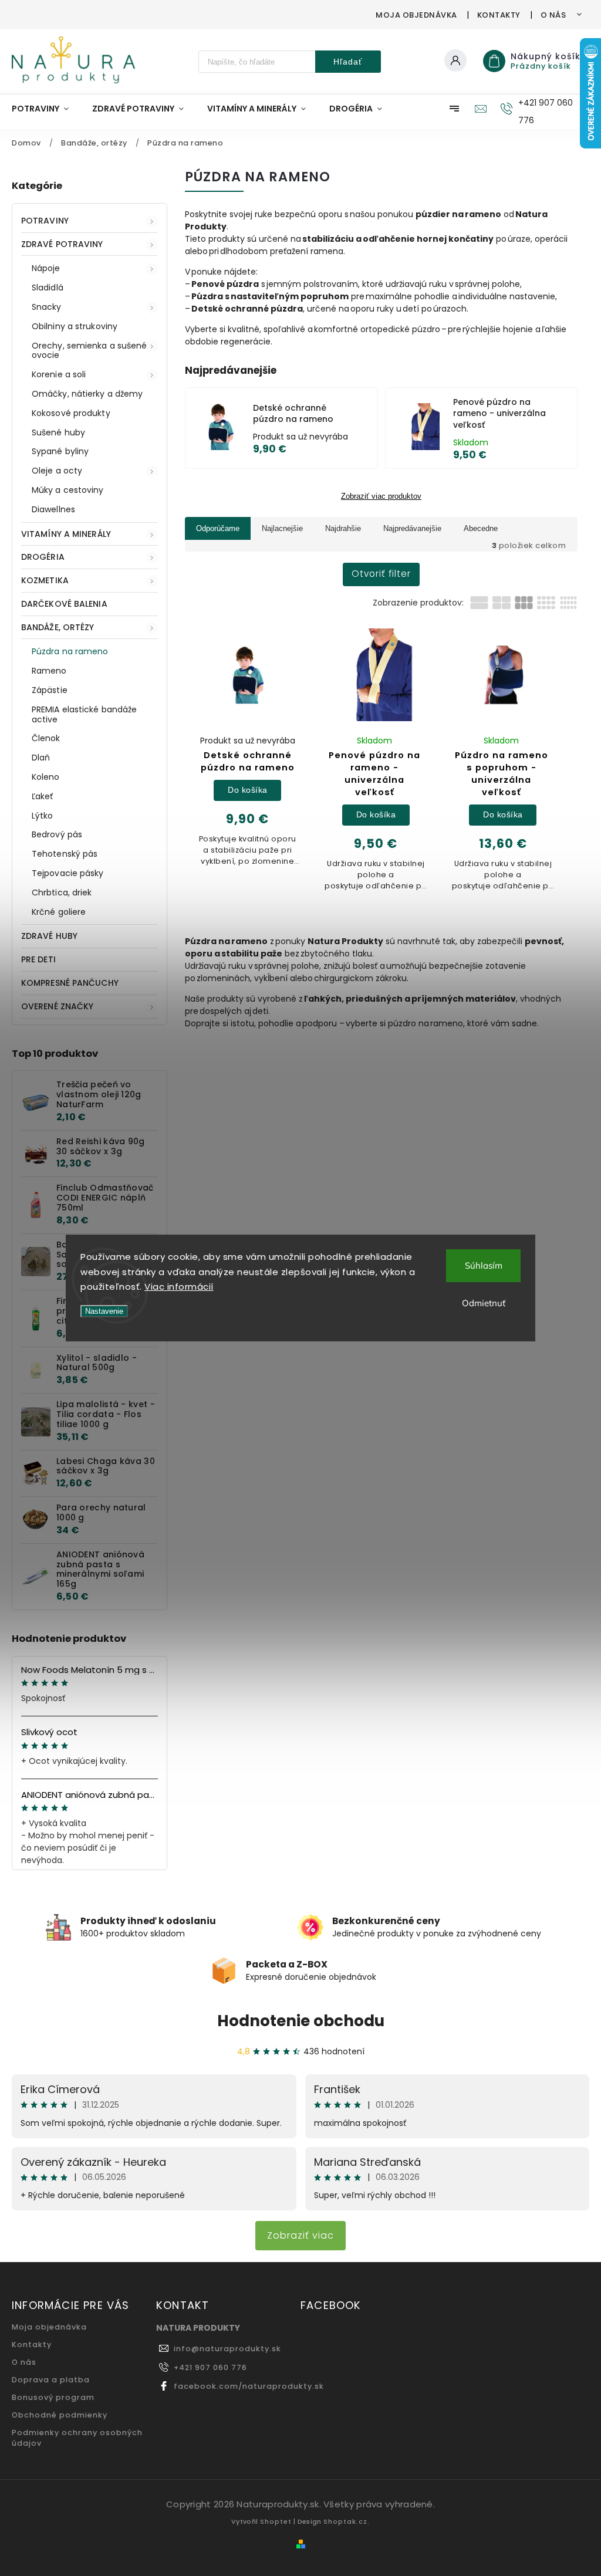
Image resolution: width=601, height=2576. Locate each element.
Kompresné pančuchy (70, 983)
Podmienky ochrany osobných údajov (77, 2438)
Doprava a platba (51, 2380)
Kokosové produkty (71, 413)
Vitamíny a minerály (66, 534)
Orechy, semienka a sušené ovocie (90, 351)
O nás (553, 15)
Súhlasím (484, 1265)
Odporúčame (218, 528)
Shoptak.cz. (347, 2521)
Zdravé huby (49, 936)
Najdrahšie (343, 528)
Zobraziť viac (300, 2235)
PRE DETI (38, 959)
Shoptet (276, 2521)
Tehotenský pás (65, 854)
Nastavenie (104, 1311)
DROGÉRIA (43, 557)
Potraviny (45, 221)
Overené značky (57, 1006)
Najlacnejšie (282, 528)
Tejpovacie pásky (68, 873)
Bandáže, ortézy (58, 627)
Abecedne (481, 528)
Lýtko (43, 816)
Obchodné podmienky (60, 2415)
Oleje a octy (57, 471)
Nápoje (46, 268)
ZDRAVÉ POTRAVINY (62, 244)
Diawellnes (53, 509)
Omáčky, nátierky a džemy (87, 394)
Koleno (46, 777)
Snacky (47, 307)
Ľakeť (43, 796)
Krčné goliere (59, 912)
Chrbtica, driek (62, 893)
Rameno (49, 671)
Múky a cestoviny (68, 490)
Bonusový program (53, 2397)
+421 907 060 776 (210, 2367)
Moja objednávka (416, 15)
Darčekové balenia (64, 604)
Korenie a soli (59, 374)
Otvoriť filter (381, 574)
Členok (46, 738)
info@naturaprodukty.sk (227, 2349)
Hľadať (348, 62)
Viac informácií (179, 1287)
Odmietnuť (484, 1303)
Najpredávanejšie (412, 528)
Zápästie (50, 690)
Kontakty (499, 15)
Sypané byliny (60, 451)
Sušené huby (58, 432)
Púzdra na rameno (70, 651)
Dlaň (41, 758)
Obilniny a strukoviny (75, 326)
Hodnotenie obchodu (301, 2021)
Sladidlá (48, 288)
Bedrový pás (57, 834)
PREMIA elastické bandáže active (84, 714)
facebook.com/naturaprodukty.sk (249, 2386)
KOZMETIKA (45, 580)
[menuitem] (46, 109)
